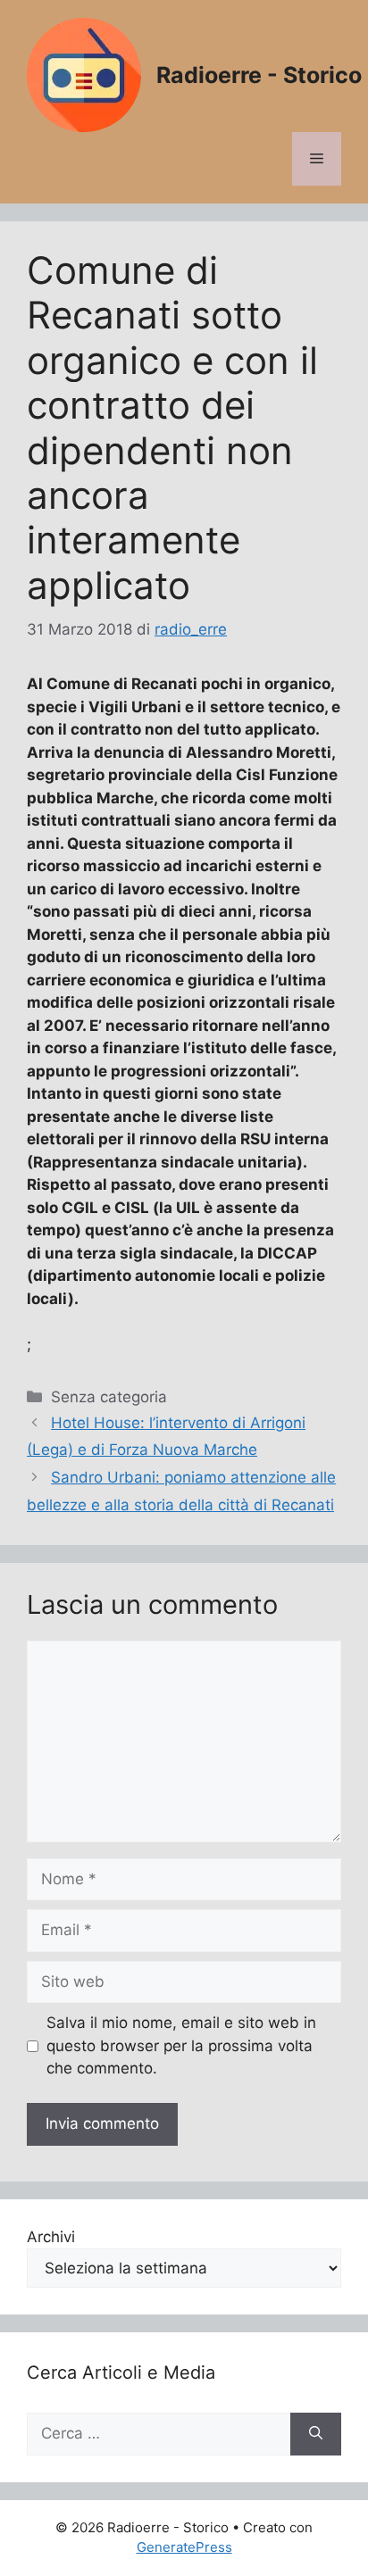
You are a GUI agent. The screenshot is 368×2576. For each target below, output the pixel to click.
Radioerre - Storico (259, 75)
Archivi (51, 2237)
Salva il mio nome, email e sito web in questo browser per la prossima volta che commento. (181, 2045)
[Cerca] (316, 2434)
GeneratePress (184, 2547)
